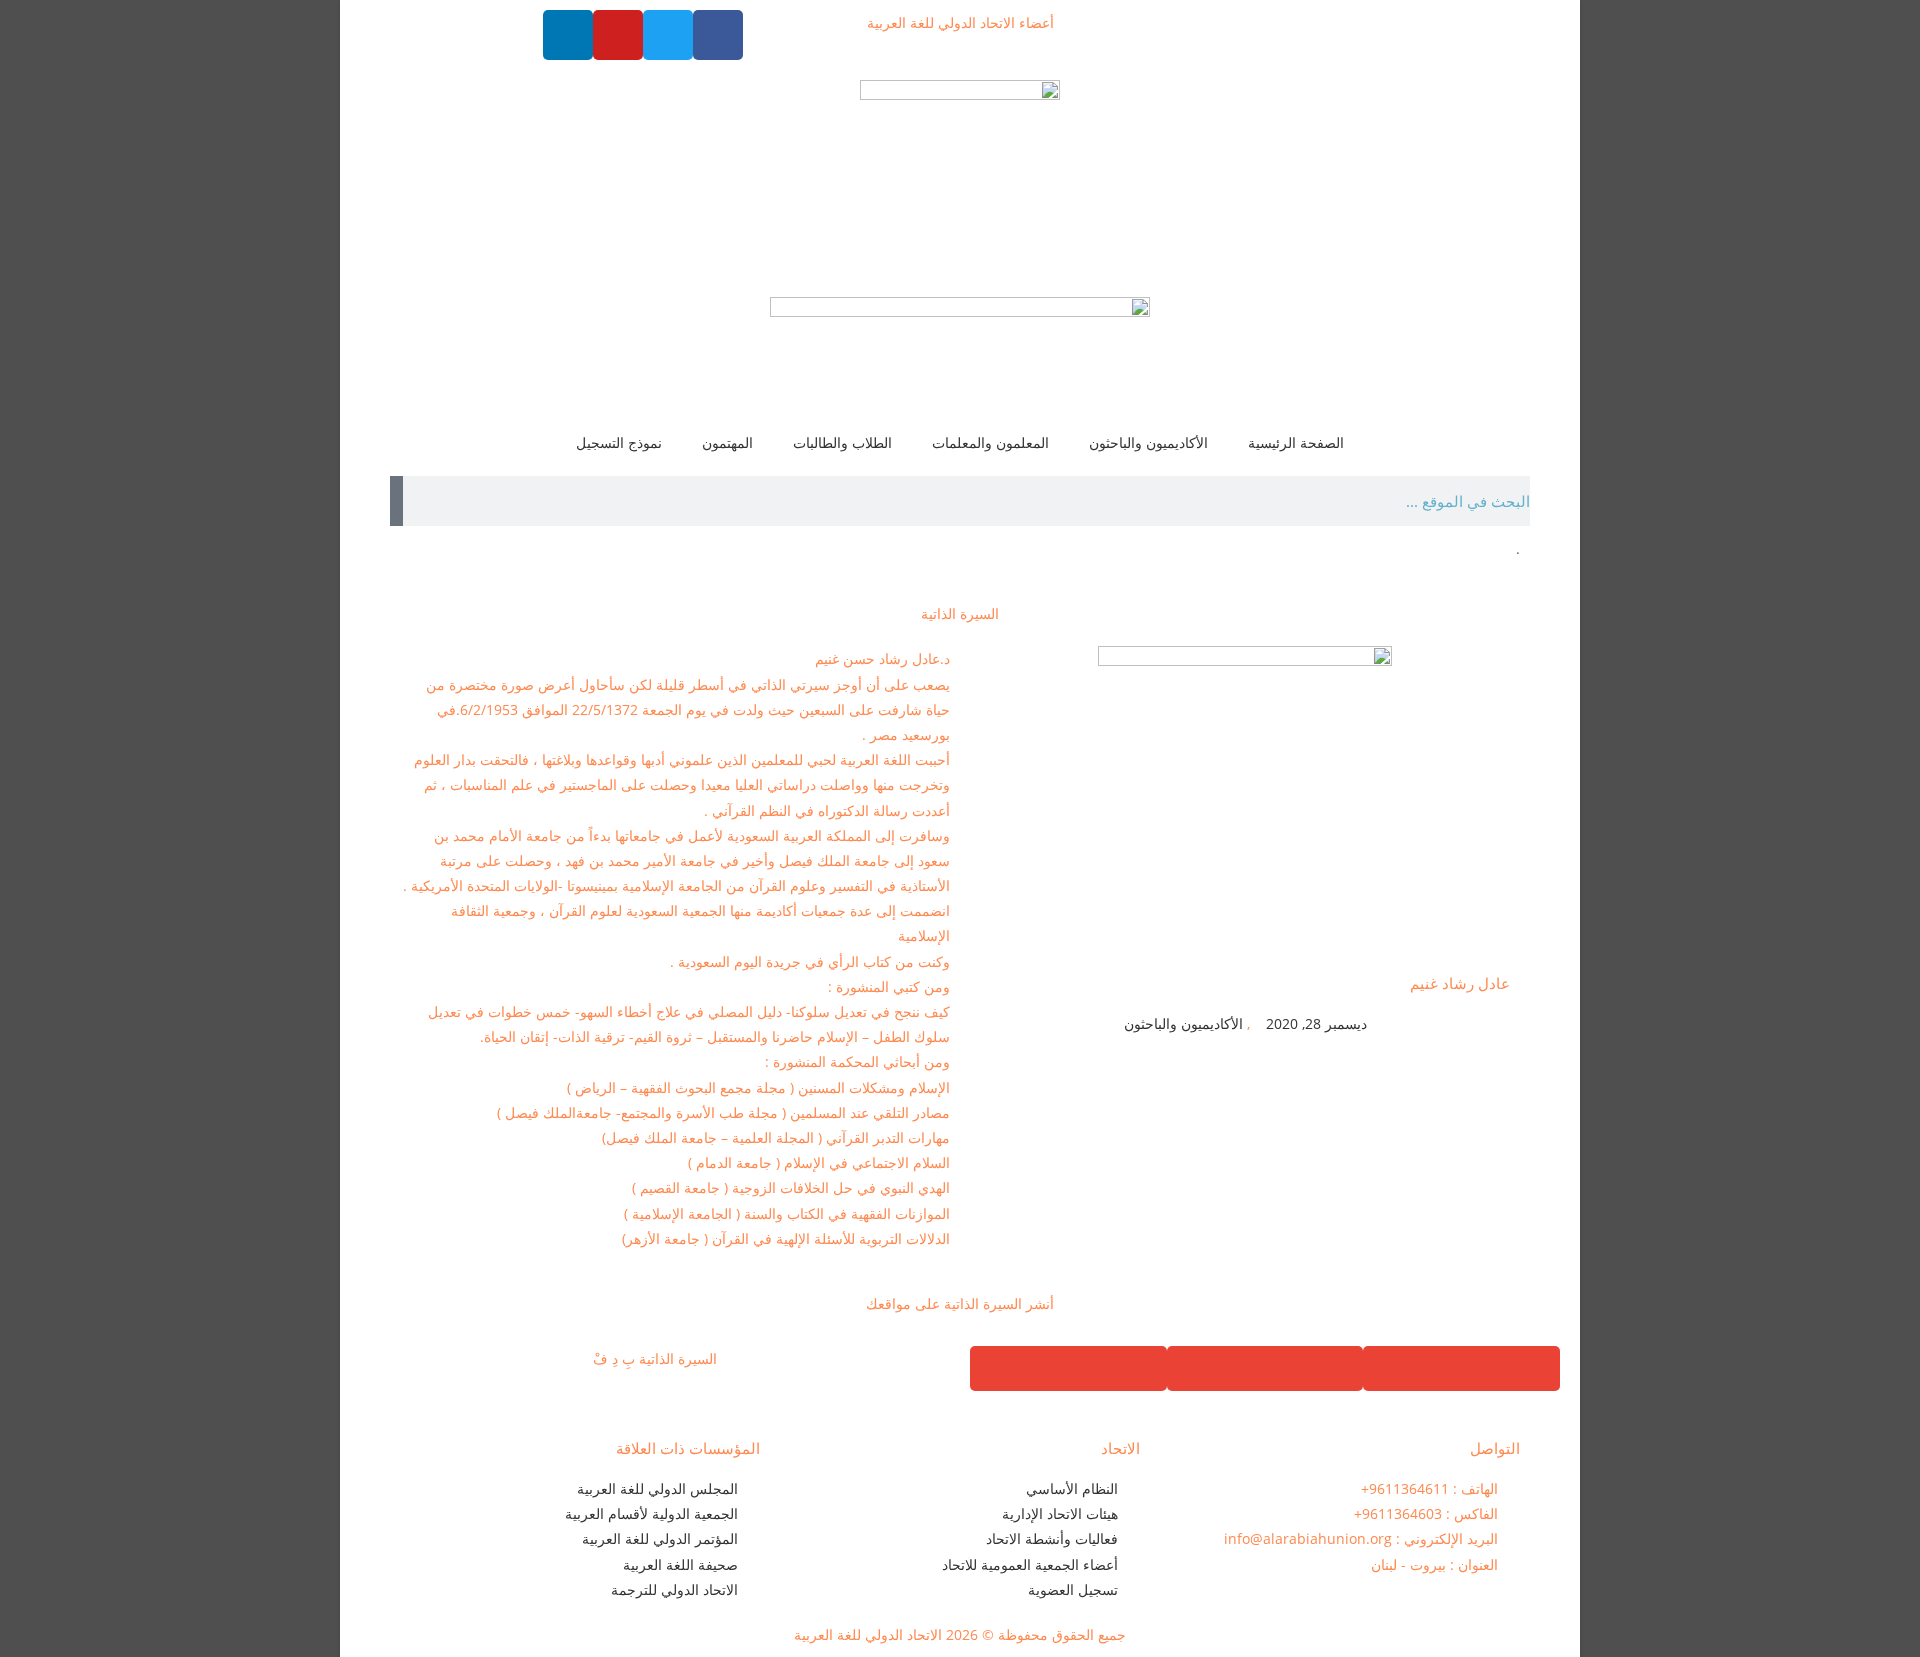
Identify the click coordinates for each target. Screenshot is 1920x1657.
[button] (1461, 1368)
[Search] (396, 501)
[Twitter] (668, 35)
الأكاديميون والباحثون (1148, 442)
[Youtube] (618, 35)
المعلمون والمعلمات (990, 442)
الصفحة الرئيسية (1296, 442)
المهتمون (727, 442)
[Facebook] (718, 35)
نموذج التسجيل (619, 442)
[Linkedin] (568, 35)
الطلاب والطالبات (842, 442)
